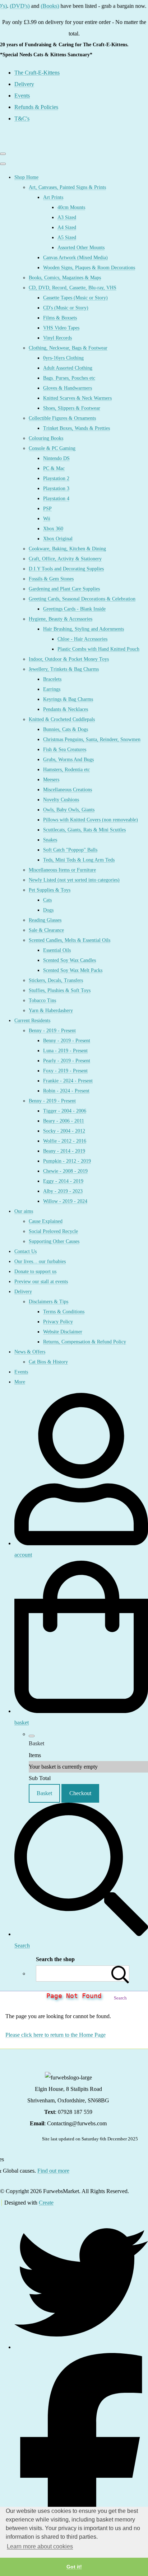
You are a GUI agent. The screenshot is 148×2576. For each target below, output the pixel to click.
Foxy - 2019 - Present (65, 1071)
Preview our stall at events (41, 1282)
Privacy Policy (58, 1322)
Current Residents (32, 1021)
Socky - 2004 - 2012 (64, 1131)
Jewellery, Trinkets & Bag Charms (64, 669)
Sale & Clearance (46, 930)
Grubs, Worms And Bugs (68, 760)
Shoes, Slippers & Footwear (72, 408)
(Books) (39, 6)
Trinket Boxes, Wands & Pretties (77, 428)
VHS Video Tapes (61, 328)
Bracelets (52, 679)
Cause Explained (46, 1221)
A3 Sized (67, 217)
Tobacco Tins (42, 1000)
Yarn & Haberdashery (51, 1011)
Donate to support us (35, 1272)
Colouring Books (46, 438)
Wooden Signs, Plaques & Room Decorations (89, 268)
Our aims (24, 1211)
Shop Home (26, 177)
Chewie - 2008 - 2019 (65, 1171)
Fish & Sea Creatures (65, 749)
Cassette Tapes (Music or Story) (75, 298)
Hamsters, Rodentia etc (66, 770)
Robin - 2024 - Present (66, 1091)
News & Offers (30, 1352)
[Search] (120, 1973)
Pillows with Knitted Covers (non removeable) (91, 820)
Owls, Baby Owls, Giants (69, 810)
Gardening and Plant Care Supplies (64, 589)
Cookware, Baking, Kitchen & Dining (67, 549)
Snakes (50, 840)
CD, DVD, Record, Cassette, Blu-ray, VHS (73, 288)
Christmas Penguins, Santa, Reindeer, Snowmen (92, 739)
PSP (47, 509)
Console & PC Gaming (52, 448)
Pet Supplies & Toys (50, 890)
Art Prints (53, 197)
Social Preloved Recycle (53, 1231)
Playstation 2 (56, 478)
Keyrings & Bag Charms (68, 699)
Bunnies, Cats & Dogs (66, 729)
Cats (47, 900)
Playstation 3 (56, 488)
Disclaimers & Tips (48, 1302)
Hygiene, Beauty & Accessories (61, 619)
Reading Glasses (45, 920)
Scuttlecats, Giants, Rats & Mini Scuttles (84, 830)
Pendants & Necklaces (66, 709)
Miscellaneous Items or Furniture (62, 870)
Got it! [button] (74, 2567)
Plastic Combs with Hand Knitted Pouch (98, 649)
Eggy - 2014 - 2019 (63, 1181)
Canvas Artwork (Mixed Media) (75, 258)
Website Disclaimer (63, 1332)
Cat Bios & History (48, 1362)
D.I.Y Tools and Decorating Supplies (66, 569)
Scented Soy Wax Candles (70, 960)
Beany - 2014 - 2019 (64, 1151)
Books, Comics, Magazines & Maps (65, 278)
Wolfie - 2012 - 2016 (65, 1141)
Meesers (51, 780)
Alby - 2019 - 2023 (63, 1191)
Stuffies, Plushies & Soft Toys (60, 990)
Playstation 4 (56, 499)
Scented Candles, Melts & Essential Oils (70, 940)
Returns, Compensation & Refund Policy (85, 1342)
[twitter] (81, 2347)
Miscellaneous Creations (68, 790)
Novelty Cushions (61, 800)
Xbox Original (58, 539)
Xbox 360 (53, 529)
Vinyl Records (57, 338)
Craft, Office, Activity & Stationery (65, 559)
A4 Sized (67, 227)
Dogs (48, 910)
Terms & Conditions (64, 1312)
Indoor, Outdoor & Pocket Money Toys (69, 659)
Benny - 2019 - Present (52, 1031)
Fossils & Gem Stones (51, 579)
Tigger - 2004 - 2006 (65, 1111)
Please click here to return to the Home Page (55, 2035)
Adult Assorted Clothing (68, 368)
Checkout (80, 1793)
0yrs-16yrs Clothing (63, 358)
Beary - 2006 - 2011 (64, 1121)
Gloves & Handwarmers (68, 388)
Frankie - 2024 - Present (68, 1081)
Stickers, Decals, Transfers (56, 980)
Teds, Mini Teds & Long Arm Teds (79, 860)
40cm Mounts (71, 207)
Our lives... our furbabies (40, 1261)
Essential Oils (57, 950)
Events (21, 1372)
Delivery (23, 1292)
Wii (47, 519)
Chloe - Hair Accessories (82, 639)
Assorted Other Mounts (81, 248)
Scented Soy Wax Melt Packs (73, 970)
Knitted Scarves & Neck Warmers (77, 398)
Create (46, 2203)
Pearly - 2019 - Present (67, 1061)
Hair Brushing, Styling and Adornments (84, 629)
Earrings (52, 689)
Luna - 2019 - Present (65, 1051)
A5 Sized (67, 238)
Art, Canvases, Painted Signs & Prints (67, 187)
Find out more (53, 2171)
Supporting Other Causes (54, 1241)
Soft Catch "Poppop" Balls (70, 850)
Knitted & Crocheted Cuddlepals (62, 719)
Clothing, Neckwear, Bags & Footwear (68, 348)
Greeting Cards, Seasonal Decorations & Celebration (82, 599)
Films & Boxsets (60, 318)
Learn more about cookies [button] (40, 2546)
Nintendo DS (56, 458)
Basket (44, 1793)
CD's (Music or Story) (66, 308)
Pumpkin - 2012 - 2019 (67, 1161)
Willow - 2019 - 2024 (65, 1201)
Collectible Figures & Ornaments (62, 418)
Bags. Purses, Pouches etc (69, 378)
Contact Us (26, 1251)
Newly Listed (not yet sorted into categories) (74, 880)
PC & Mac (54, 468)
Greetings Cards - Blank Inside (74, 609)
